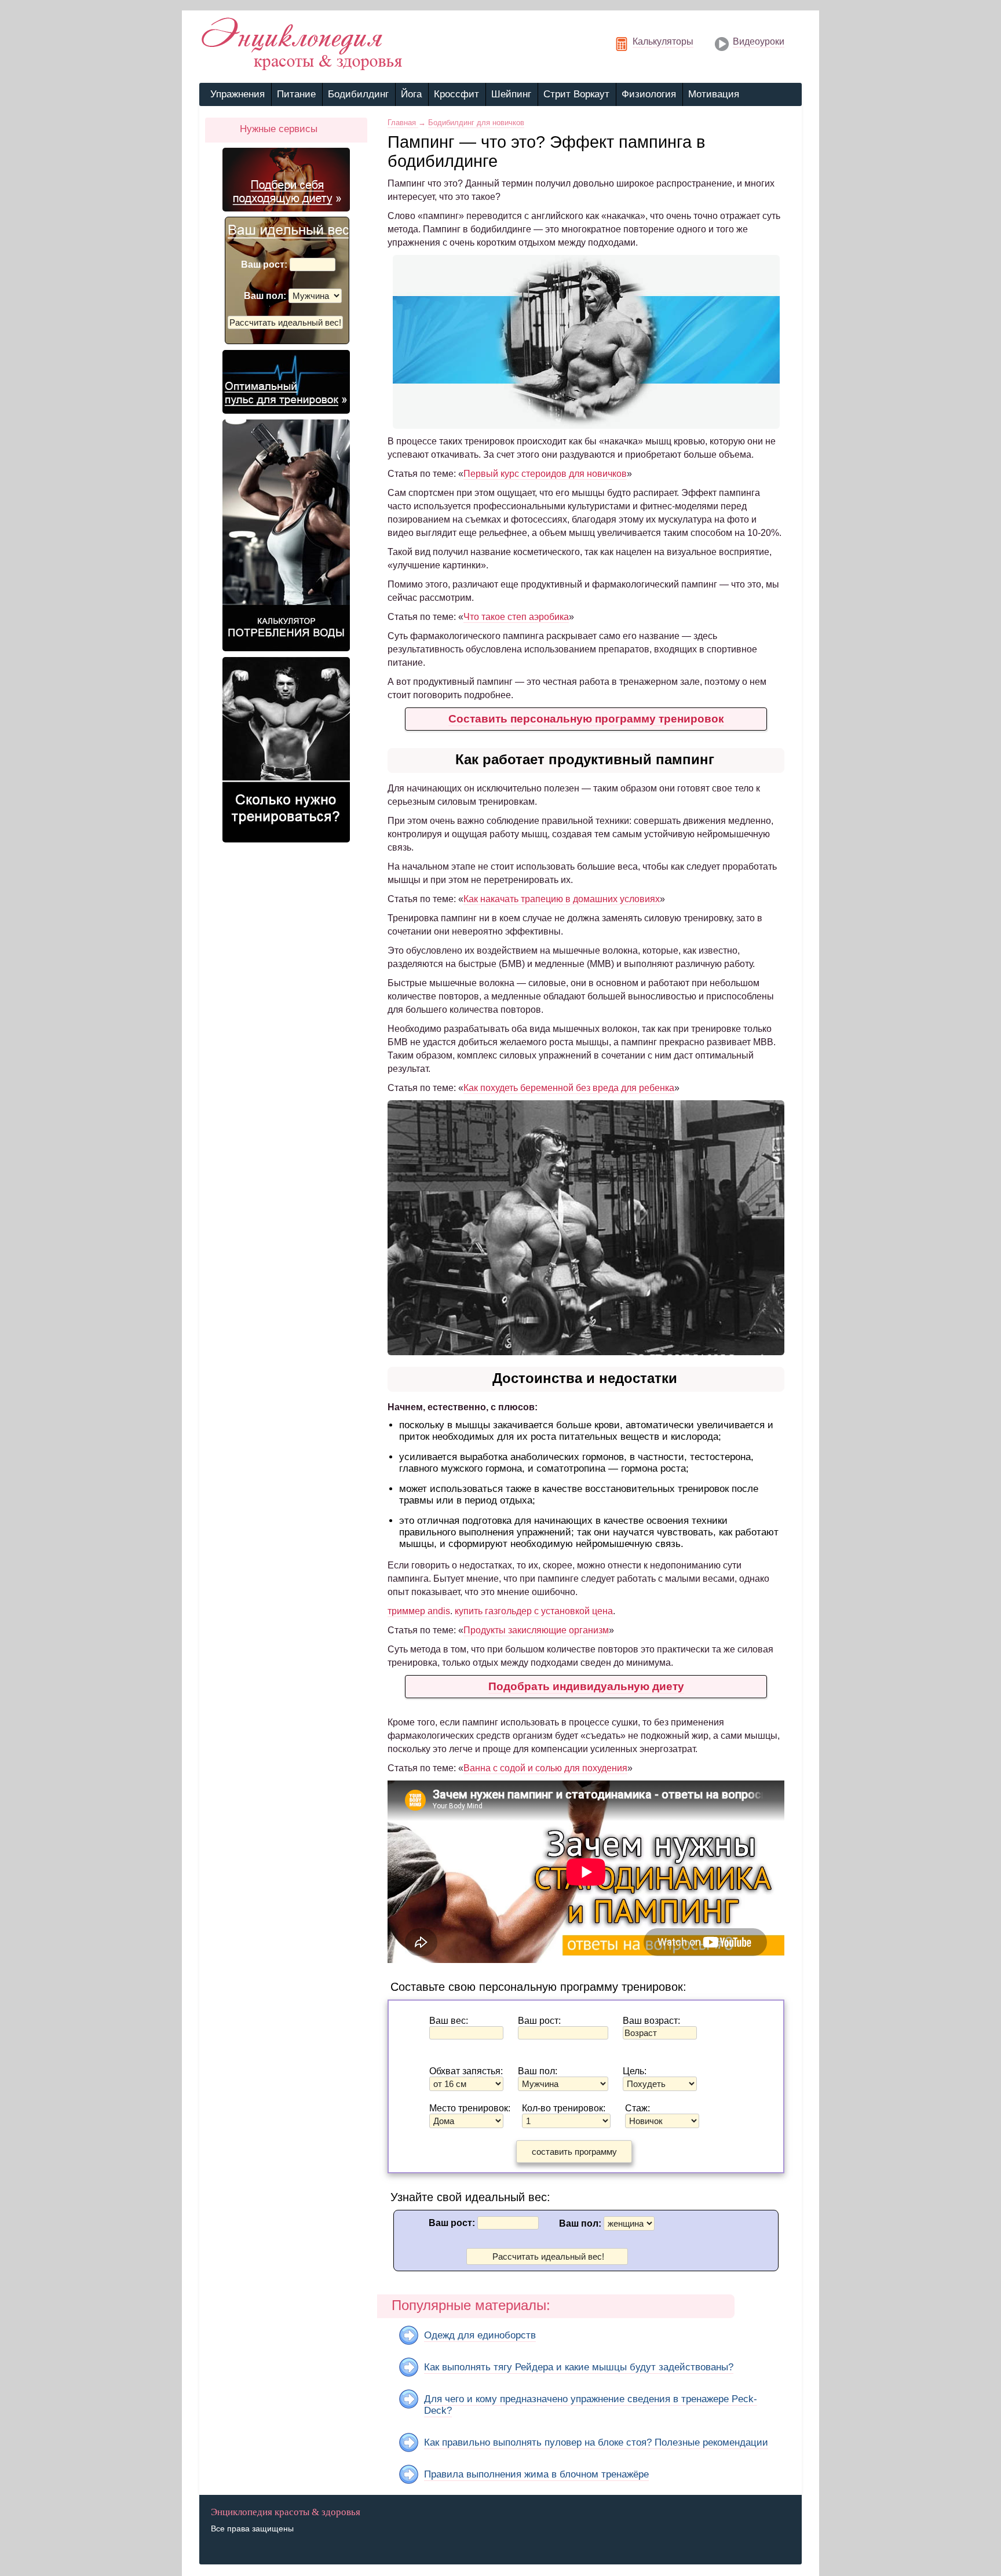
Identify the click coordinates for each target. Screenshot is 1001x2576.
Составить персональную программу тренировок (586, 719)
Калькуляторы (663, 41)
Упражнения (238, 94)
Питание (296, 94)
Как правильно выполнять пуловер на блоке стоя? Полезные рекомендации (596, 2442)
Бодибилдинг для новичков (476, 123)
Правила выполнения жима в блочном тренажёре (536, 2474)
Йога (411, 94)
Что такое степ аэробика (516, 617)
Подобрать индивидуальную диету (586, 1686)
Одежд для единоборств (480, 2335)
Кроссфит (456, 94)
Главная (403, 123)
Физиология (649, 94)
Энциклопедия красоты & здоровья (286, 2512)
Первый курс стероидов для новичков (545, 474)
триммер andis (419, 1611)
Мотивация (714, 94)
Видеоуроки (759, 41)
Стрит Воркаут (576, 94)
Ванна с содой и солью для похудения (545, 1768)
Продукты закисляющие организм (536, 1630)
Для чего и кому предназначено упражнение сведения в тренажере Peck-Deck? (591, 2405)
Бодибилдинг (358, 94)
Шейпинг (511, 94)
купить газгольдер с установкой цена (534, 1611)
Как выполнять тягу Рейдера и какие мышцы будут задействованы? (579, 2367)
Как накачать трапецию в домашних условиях (562, 899)
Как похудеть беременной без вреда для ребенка (569, 1088)
